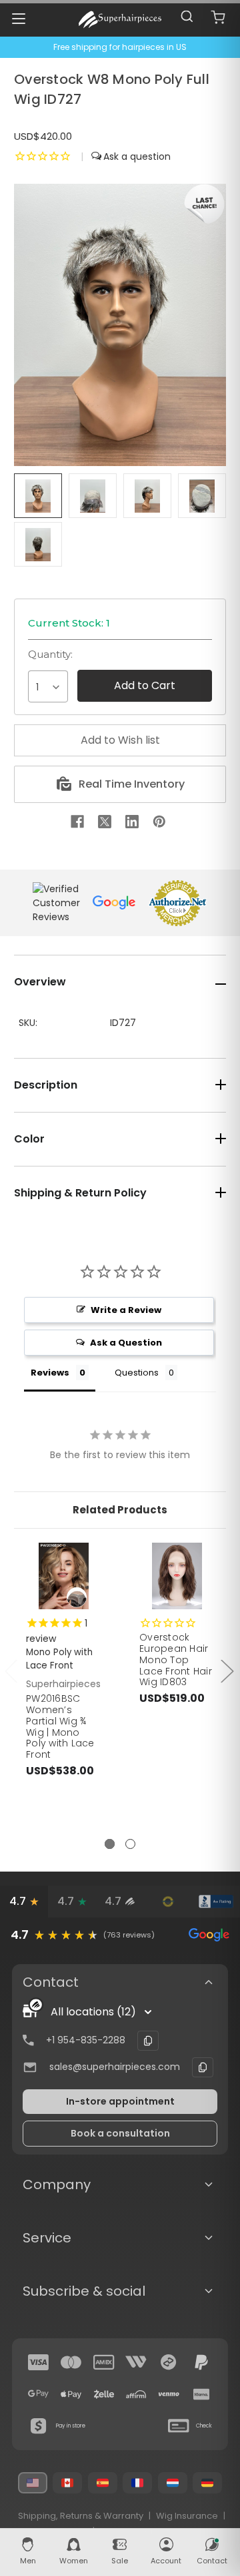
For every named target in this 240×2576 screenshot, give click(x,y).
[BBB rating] (216, 1902)
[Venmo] (169, 2394)
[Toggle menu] (18, 18)
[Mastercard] (71, 2362)
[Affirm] (136, 2394)
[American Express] (104, 2362)
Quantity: (50, 654)
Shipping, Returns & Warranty (81, 2516)
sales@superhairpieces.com (115, 2067)
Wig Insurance (187, 2516)
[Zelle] (104, 2394)
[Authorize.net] (168, 1902)
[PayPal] (201, 2362)
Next (227, 1670)
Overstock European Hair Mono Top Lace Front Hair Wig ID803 (176, 1660)
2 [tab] (130, 1844)
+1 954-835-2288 (86, 2040)
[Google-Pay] (39, 2394)
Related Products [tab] (120, 1510)
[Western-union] (136, 2362)
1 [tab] (110, 1844)
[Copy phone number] (148, 2041)
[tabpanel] (64, 1690)
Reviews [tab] (50, 1373)
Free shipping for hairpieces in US (120, 47)
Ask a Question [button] (126, 1343)
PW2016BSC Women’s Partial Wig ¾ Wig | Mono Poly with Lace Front (60, 1726)
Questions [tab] (137, 1373)
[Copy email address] (203, 2067)
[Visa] (39, 2362)
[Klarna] (201, 2394)
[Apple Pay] (71, 2394)
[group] (120, 1935)
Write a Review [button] (126, 1310)
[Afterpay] (169, 2362)
